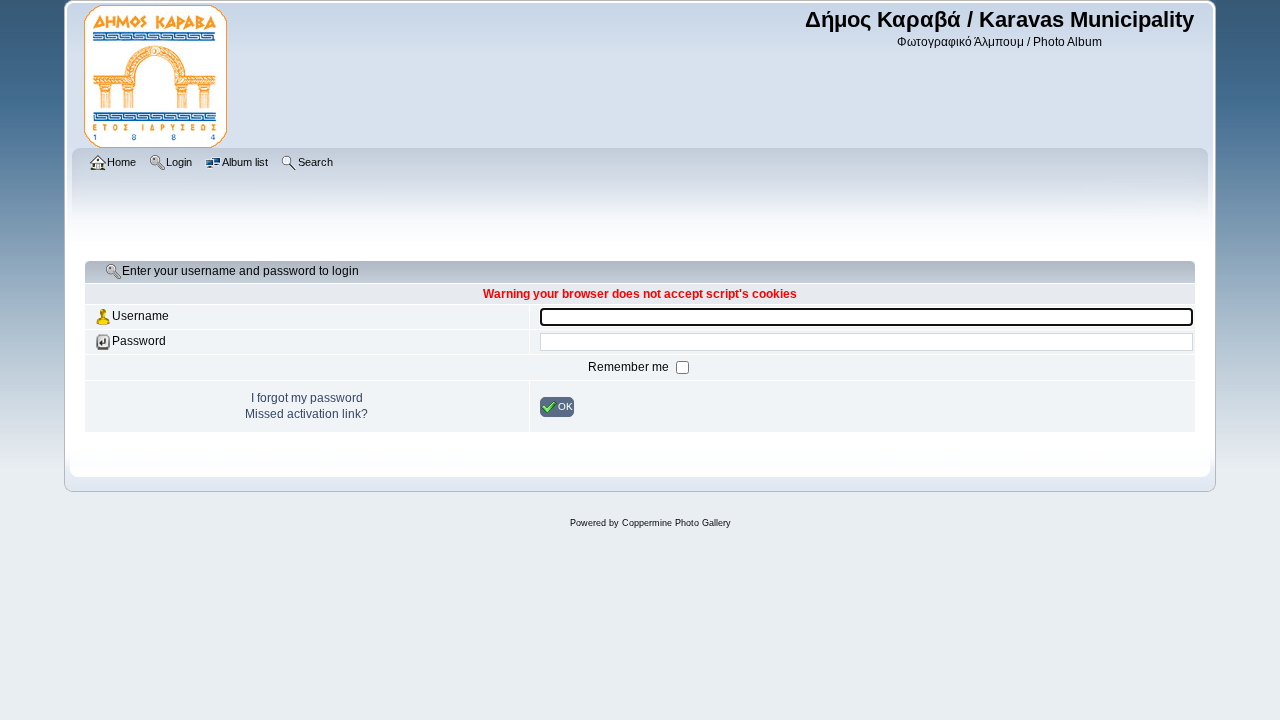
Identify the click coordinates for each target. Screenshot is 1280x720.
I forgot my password (307, 398)
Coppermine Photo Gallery (676, 523)
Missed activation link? (306, 414)
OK (565, 405)
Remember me (630, 367)
